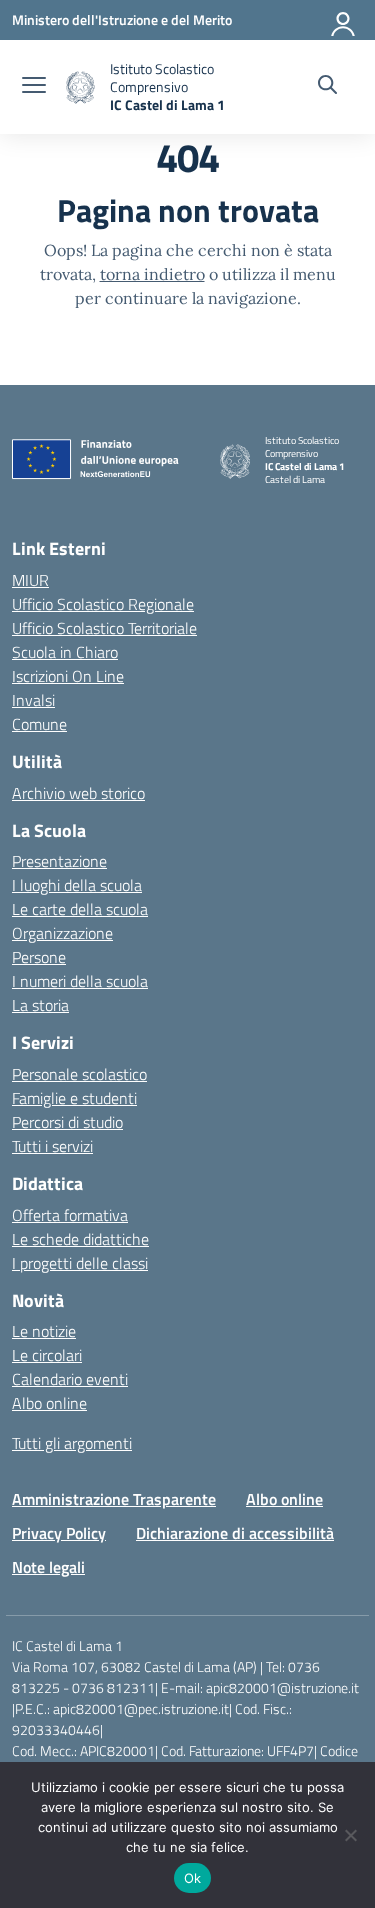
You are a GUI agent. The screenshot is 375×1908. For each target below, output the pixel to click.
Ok (193, 1878)
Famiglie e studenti (74, 1098)
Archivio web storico (78, 793)
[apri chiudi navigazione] (34, 87)
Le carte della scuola (80, 909)
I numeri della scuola (80, 981)
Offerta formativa (70, 1215)
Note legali (48, 1567)
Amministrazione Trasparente (114, 1499)
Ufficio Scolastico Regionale (103, 604)
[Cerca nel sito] (327, 87)
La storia (40, 1005)
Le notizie (44, 1331)
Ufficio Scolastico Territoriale (104, 628)
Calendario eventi (70, 1379)
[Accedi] (344, 20)
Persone (39, 957)
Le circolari (47, 1355)
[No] (350, 1835)
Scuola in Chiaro (65, 652)
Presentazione (59, 861)
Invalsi (33, 700)
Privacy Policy (59, 1533)
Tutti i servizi (52, 1146)
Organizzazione (62, 933)
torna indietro (152, 274)
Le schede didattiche (80, 1239)
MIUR (30, 580)
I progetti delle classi (80, 1263)
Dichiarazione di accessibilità (235, 1533)
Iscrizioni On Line (68, 676)
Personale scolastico (79, 1074)
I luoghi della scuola (77, 885)
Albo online (49, 1403)
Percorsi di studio (67, 1122)
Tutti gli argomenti (72, 1443)
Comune (39, 724)
